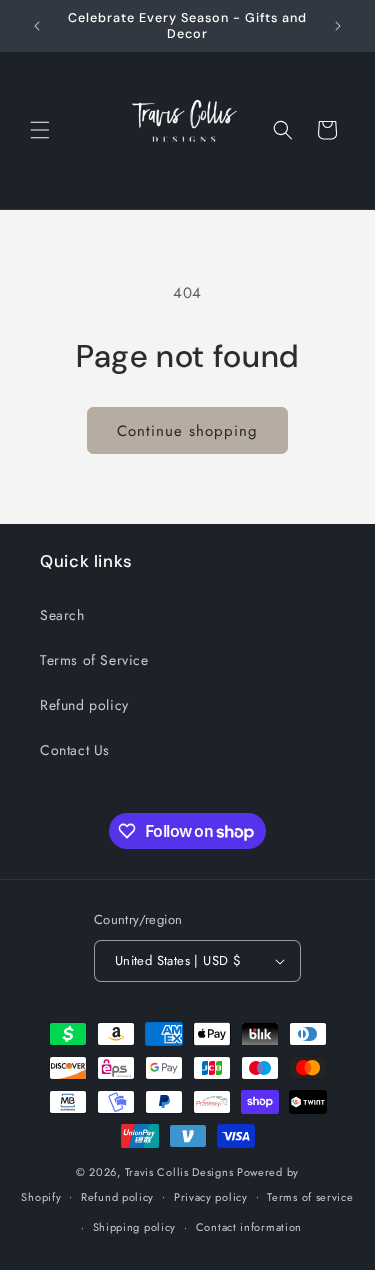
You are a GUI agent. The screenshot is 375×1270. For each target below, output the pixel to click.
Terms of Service (94, 660)
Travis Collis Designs (179, 1172)
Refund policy (84, 705)
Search (62, 615)
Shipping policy (135, 1227)
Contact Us (75, 750)
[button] (40, 130)
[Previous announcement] (37, 26)
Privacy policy (211, 1197)
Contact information (249, 1227)
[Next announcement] (338, 26)
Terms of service (310, 1197)
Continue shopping (187, 431)
